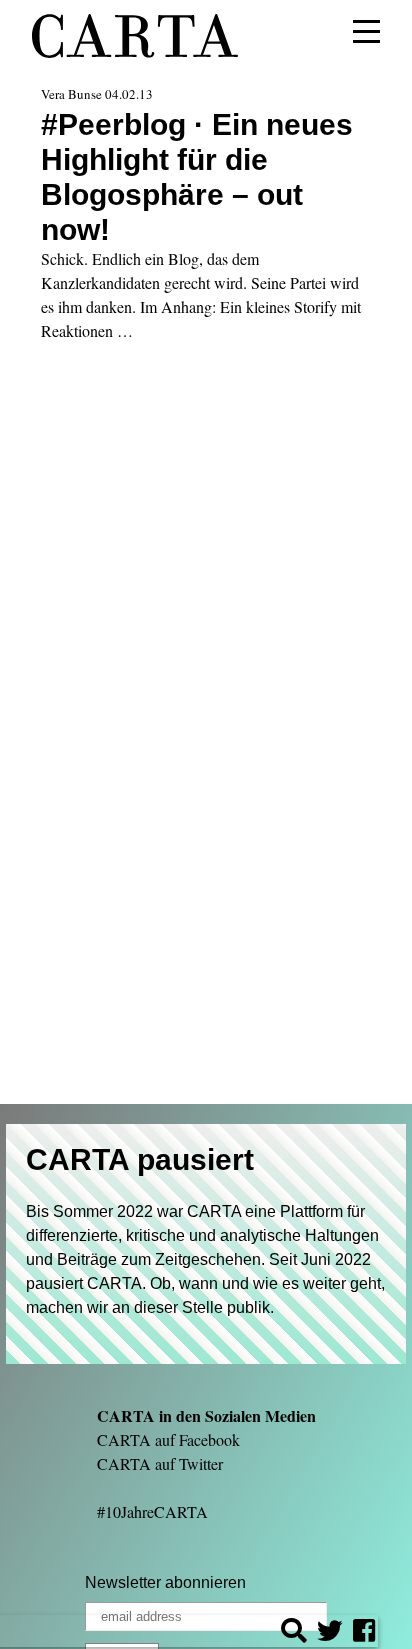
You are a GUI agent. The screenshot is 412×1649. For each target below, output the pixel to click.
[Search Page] (294, 1633)
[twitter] (330, 1633)
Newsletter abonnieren (165, 1582)
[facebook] (364, 1633)
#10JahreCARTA (152, 1511)
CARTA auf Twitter (160, 1463)
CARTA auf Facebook (168, 1439)
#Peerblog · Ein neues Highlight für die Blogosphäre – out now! (197, 176)
